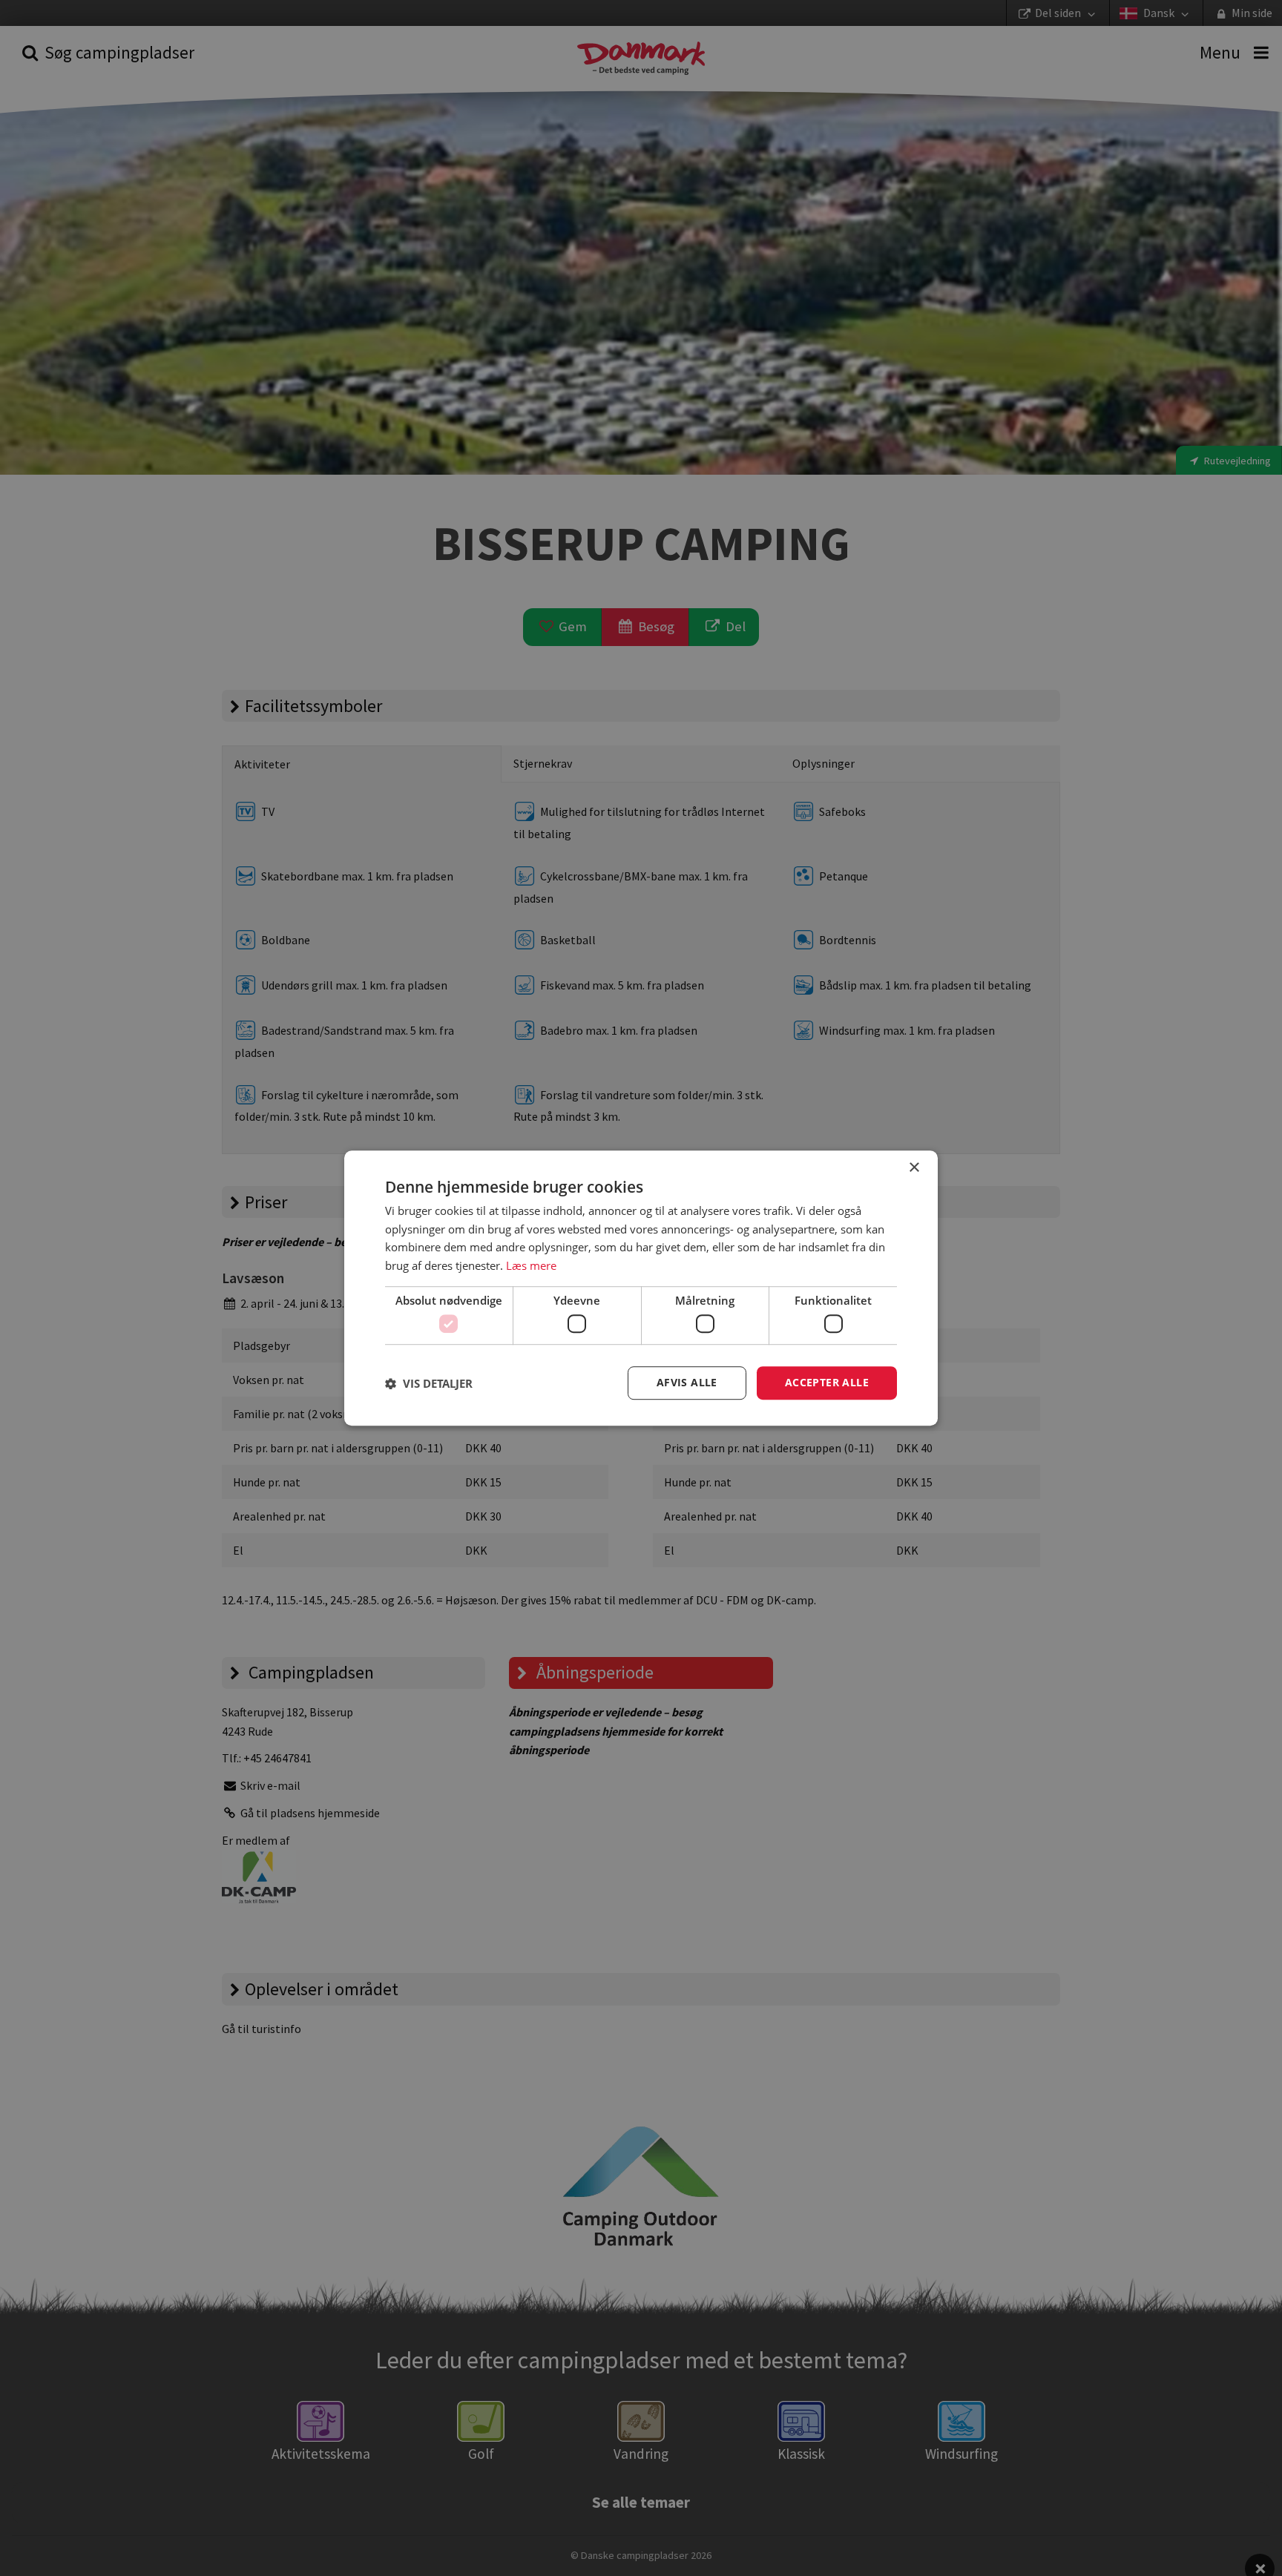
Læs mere (531, 1265)
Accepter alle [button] (827, 1383)
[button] (429, 1383)
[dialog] (641, 1288)
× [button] (914, 1168)
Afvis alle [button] (687, 1383)
